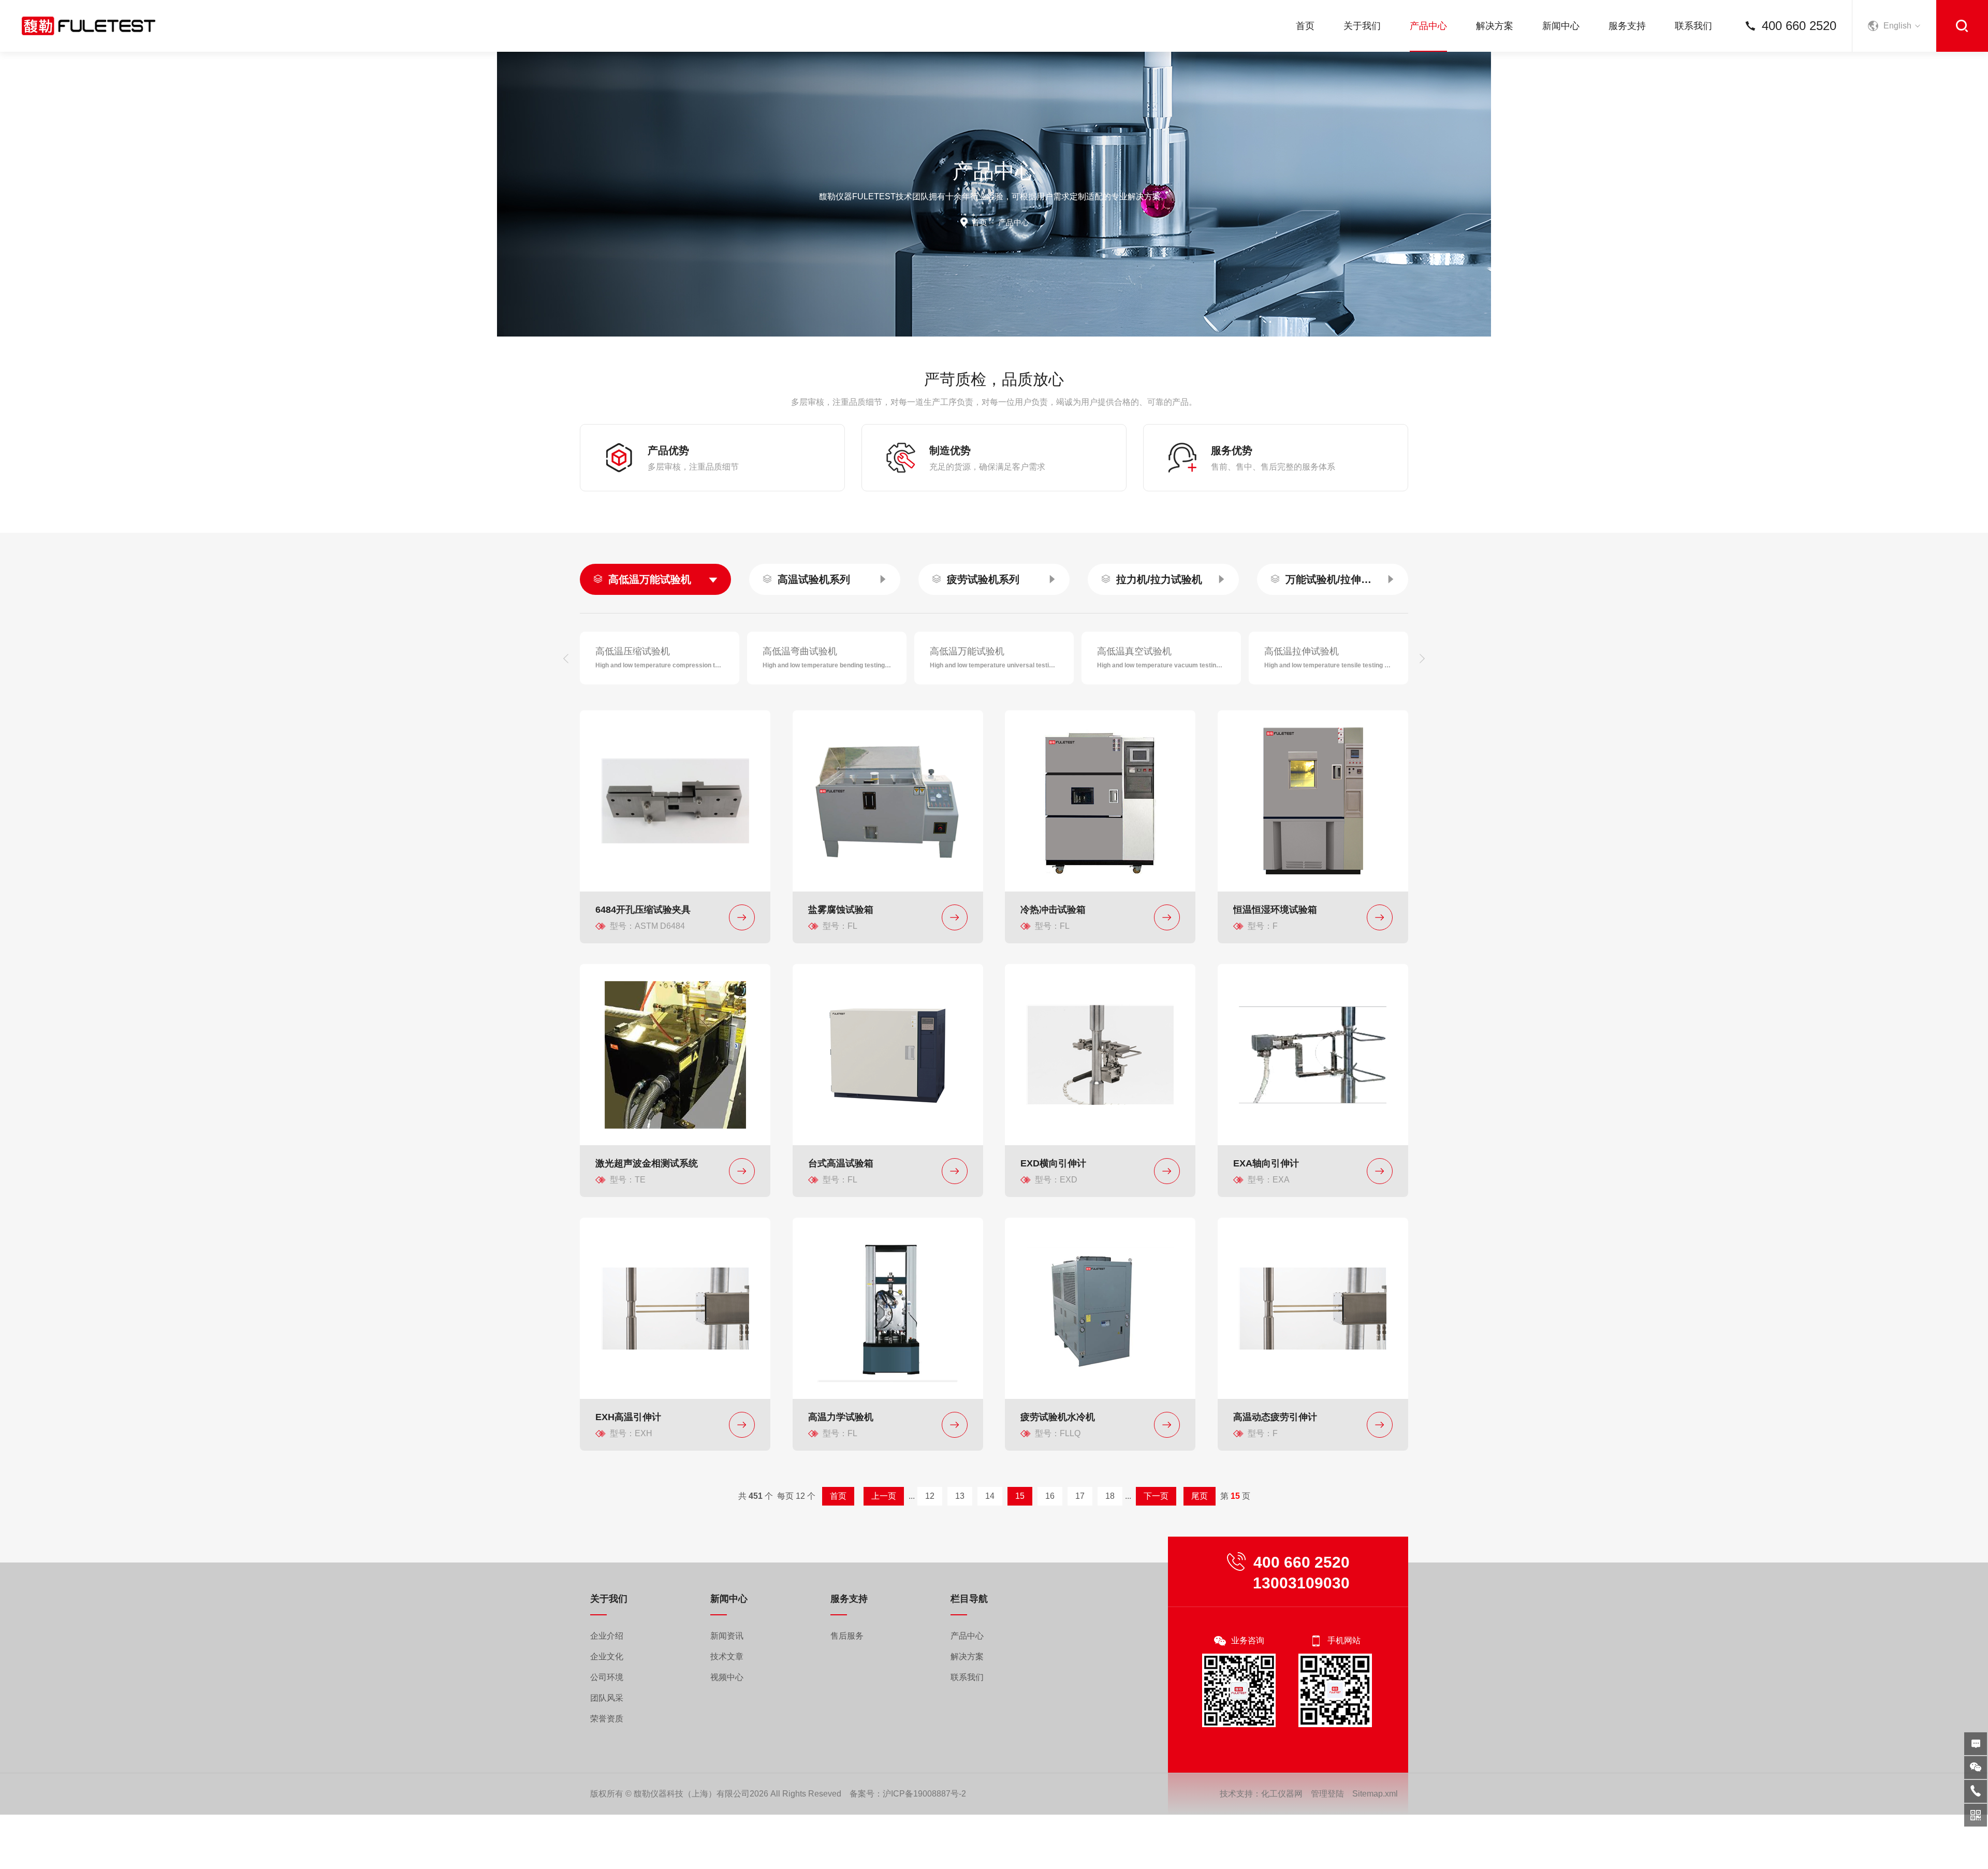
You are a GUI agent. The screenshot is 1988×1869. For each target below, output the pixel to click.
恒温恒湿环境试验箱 (1275, 910)
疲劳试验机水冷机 (1058, 1417)
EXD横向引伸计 (1053, 1163)
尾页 (1200, 1496)
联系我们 (1693, 26)
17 (1080, 1496)
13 (960, 1496)
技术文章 (727, 1656)
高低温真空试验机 (1134, 651)
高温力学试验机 (841, 1417)
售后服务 (847, 1636)
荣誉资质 (607, 1719)
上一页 (884, 1496)
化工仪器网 (1282, 1794)
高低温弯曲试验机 (800, 651)
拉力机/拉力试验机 (1159, 579)
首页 (1305, 26)
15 (1020, 1496)
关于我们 (1362, 26)
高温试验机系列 (814, 579)
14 (990, 1496)
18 (1110, 1496)
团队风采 (607, 1698)
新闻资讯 (727, 1636)
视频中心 (727, 1677)
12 (930, 1496)
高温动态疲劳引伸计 (1275, 1417)
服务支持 (1627, 26)
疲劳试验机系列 (983, 579)
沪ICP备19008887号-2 (924, 1794)
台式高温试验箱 (841, 1163)
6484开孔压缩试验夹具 (643, 910)
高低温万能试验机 (650, 579)
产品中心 (1428, 26)
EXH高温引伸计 (628, 1417)
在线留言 (1976, 1744)
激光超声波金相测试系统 (647, 1163)
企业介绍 (607, 1636)
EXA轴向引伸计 (1266, 1163)
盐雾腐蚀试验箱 (841, 910)
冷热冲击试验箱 (1053, 910)
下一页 (1156, 1496)
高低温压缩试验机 (633, 651)
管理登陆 (1327, 1794)
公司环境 (607, 1677)
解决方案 (1495, 26)
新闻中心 (1561, 26)
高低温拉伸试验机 (1302, 651)
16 (1050, 1496)
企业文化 (607, 1656)
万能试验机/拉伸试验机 (1333, 579)
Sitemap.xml (1375, 1794)
